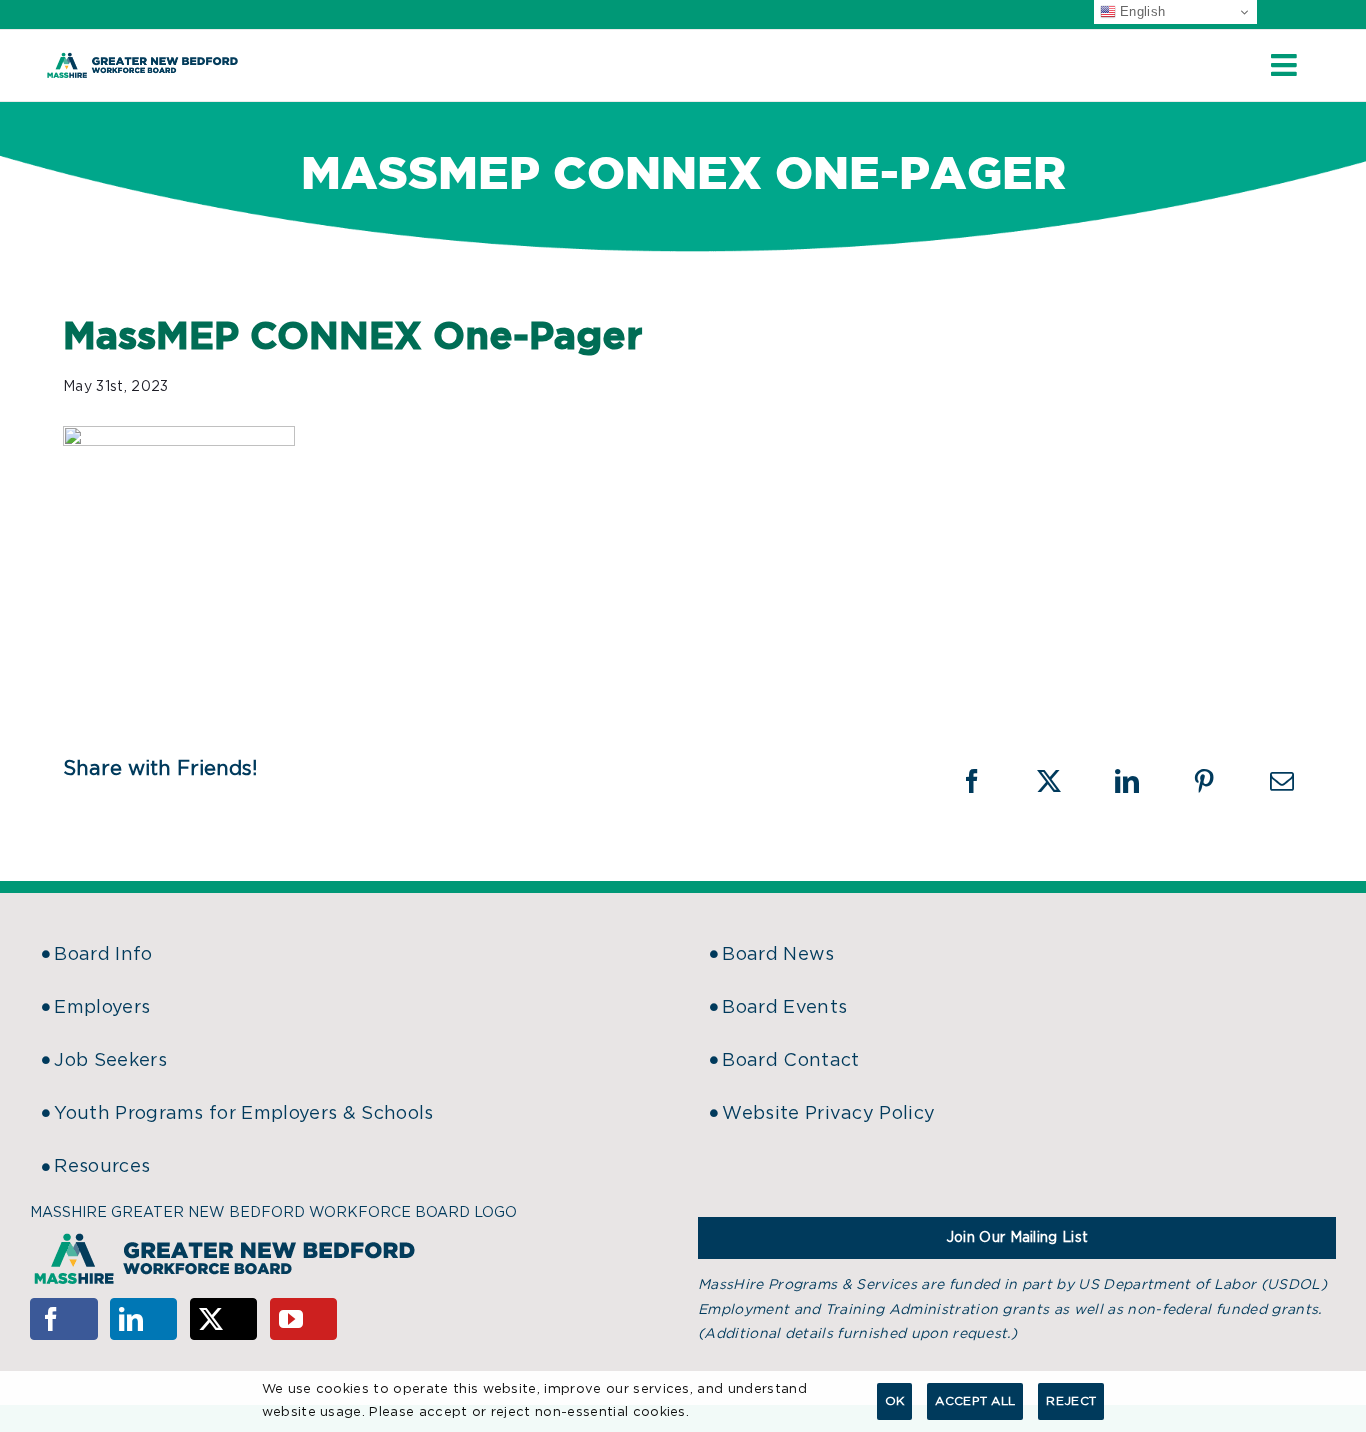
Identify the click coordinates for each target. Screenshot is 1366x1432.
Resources (102, 1167)
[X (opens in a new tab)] (1062, 781)
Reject (1071, 1401)
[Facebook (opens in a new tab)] (985, 781)
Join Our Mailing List (1017, 1238)
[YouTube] (304, 1319)
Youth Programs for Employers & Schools (243, 1114)
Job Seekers (110, 1061)
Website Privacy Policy (828, 1114)
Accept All (975, 1401)
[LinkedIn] (144, 1319)
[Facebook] (64, 1319)
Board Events (784, 1008)
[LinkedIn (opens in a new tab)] (1140, 781)
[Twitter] (224, 1319)
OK (895, 1401)
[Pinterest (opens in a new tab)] (1217, 781)
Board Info (103, 955)
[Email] (1282, 781)
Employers (102, 1008)
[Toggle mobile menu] (1286, 65)
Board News (778, 955)
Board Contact (790, 1061)
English (1141, 11)
